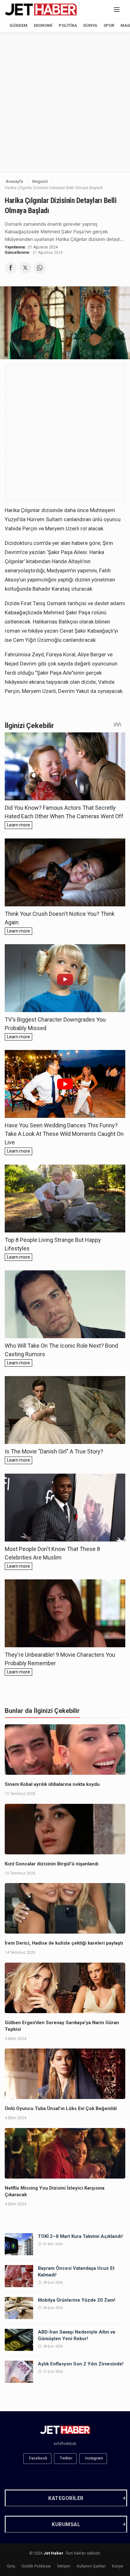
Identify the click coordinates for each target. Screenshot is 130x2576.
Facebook (38, 2458)
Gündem (18, 25)
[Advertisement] (65, 102)
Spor (109, 25)
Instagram (94, 2458)
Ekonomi (43, 25)
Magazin (40, 181)
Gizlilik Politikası (36, 2566)
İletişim (64, 2566)
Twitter (66, 2458)
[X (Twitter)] (25, 268)
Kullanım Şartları (91, 2566)
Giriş (11, 2566)
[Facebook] (11, 268)
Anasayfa (14, 181)
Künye (118, 2566)
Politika (68, 25)
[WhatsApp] (40, 268)
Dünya (90, 25)
